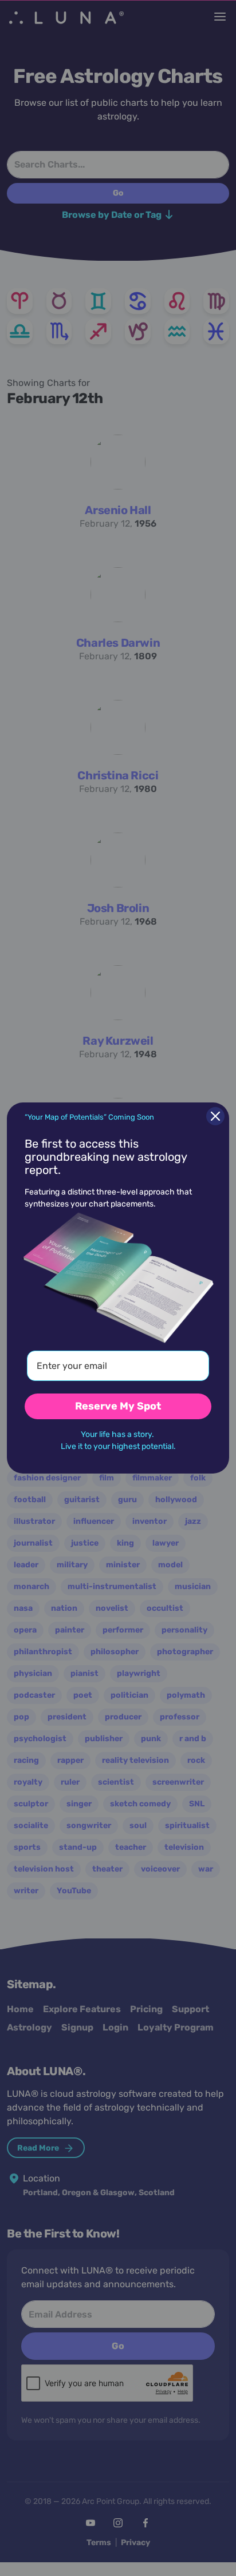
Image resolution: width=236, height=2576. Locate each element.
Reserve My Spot (118, 1406)
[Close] (215, 1116)
